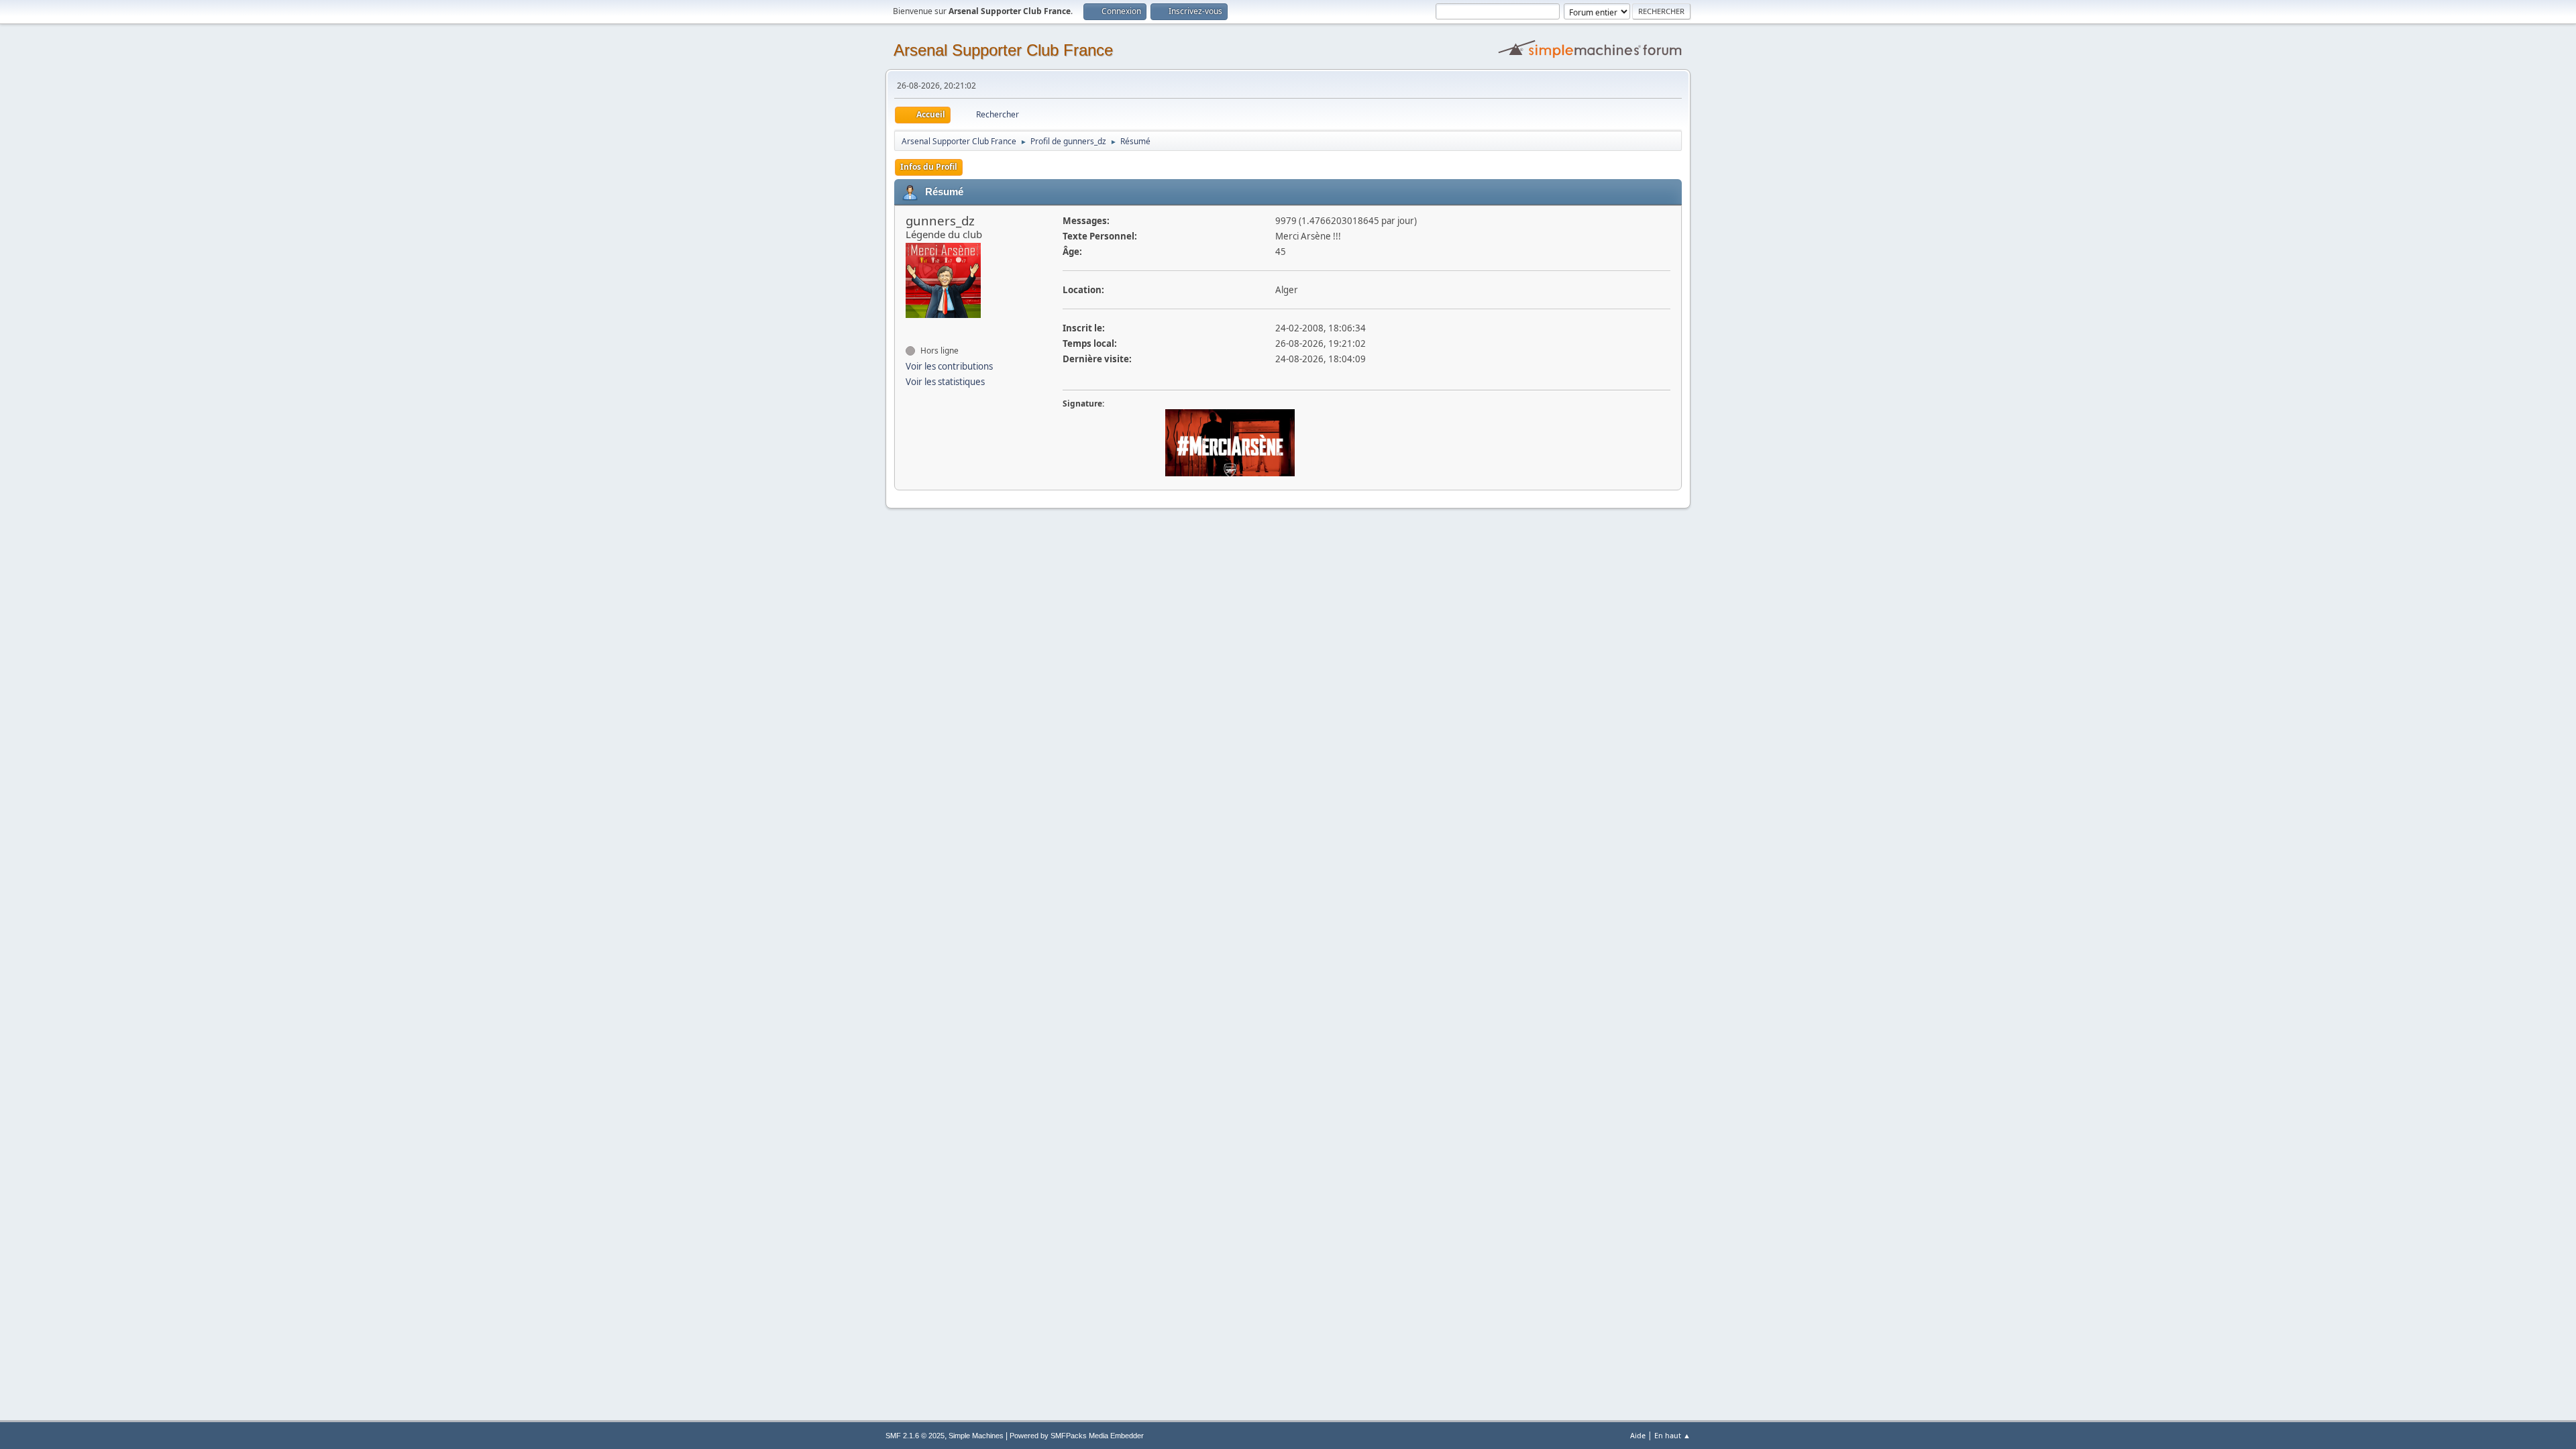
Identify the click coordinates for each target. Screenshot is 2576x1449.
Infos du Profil (929, 167)
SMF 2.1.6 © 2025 (915, 1436)
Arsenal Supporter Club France (1003, 50)
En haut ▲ (1672, 1435)
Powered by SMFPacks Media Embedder (1077, 1436)
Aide (1638, 1435)
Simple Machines (976, 1436)
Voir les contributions (949, 366)
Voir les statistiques (945, 382)
